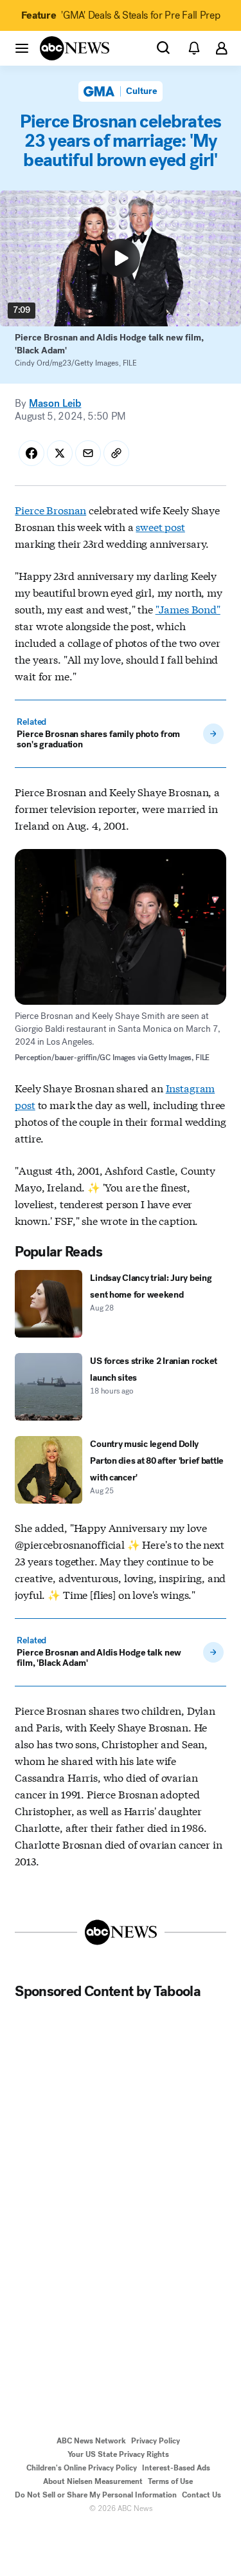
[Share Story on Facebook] (31, 453)
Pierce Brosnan (50, 509)
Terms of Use (170, 2481)
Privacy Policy (156, 2441)
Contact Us (201, 2495)
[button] (22, 48)
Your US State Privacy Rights (118, 2454)
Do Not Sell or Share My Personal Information (96, 2495)
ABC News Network (91, 2441)
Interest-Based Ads (176, 2468)
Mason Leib (55, 403)
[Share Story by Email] (88, 453)
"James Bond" (188, 609)
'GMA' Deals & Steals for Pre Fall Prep (121, 15)
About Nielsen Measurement (93, 2481)
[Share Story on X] (60, 453)
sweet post (160, 526)
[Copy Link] (116, 453)
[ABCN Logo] (75, 48)
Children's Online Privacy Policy (82, 2468)
